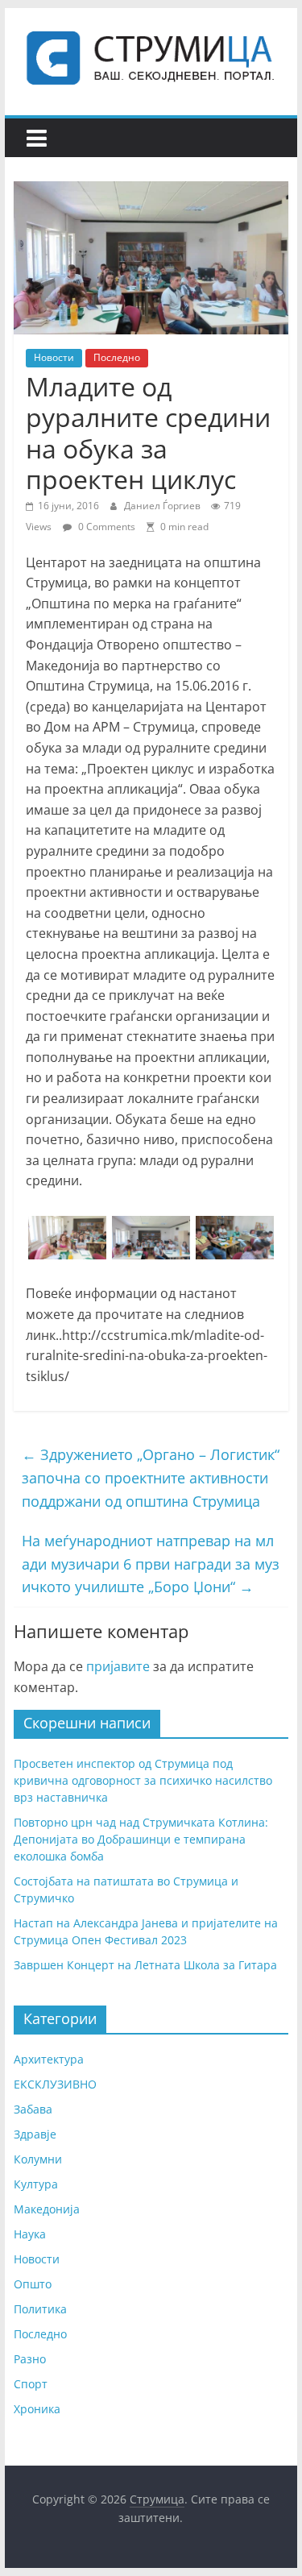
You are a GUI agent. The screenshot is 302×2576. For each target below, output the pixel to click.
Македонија (47, 2209)
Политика (40, 2309)
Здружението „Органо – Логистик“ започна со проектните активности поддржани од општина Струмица (151, 1478)
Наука (30, 2234)
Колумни (38, 2159)
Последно (117, 357)
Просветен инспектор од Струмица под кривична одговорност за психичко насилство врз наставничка (143, 1780)
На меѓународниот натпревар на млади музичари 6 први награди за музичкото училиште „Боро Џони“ (151, 1564)
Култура (36, 2184)
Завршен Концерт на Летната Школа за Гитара (145, 1965)
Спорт (31, 2384)
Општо (33, 2284)
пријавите (118, 1666)
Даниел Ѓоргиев (163, 506)
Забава (33, 2109)
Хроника (37, 2409)
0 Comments (105, 527)
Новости (54, 357)
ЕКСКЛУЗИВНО (55, 2084)
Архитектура (49, 2059)
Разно (30, 2359)
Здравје (35, 2134)
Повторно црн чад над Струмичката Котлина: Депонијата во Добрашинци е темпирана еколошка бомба (141, 1839)
